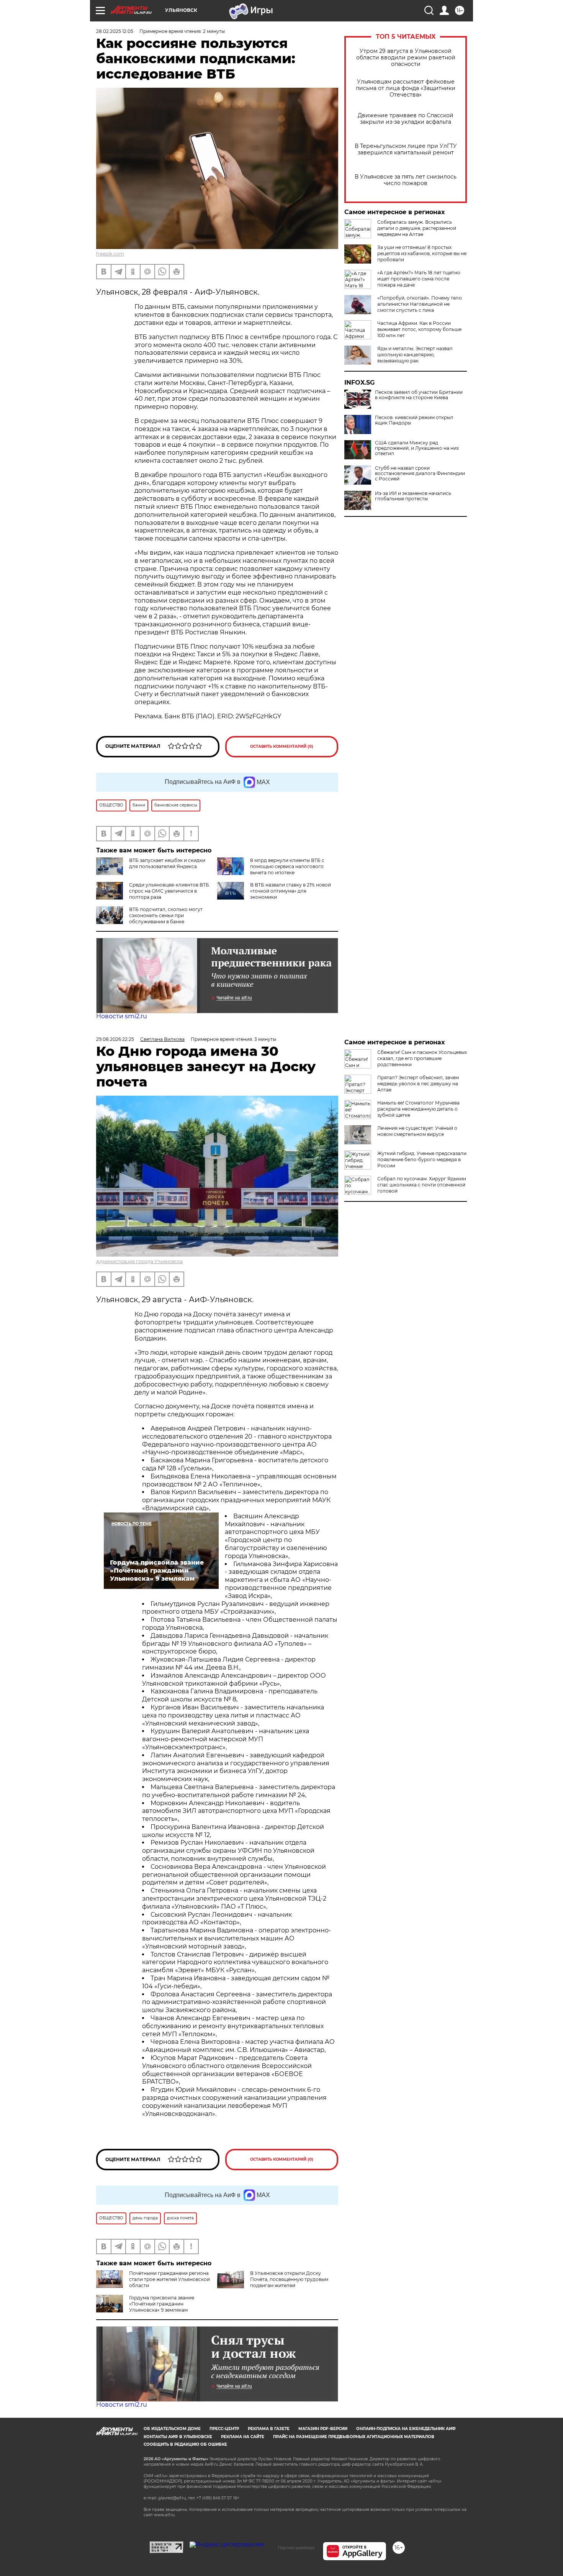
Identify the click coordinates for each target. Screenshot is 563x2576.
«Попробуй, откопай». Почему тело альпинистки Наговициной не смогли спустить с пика (420, 304)
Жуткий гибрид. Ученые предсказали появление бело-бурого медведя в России (422, 1159)
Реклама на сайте (243, 2437)
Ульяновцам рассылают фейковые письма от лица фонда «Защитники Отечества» (406, 88)
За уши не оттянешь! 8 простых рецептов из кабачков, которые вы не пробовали (422, 253)
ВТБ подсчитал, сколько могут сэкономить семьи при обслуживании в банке (166, 915)
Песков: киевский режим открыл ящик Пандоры (414, 420)
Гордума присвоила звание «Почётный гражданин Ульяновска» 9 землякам (162, 2304)
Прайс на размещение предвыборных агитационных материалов (354, 2437)
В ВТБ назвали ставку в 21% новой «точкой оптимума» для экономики (291, 891)
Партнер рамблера (296, 2548)
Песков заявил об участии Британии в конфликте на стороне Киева (419, 395)
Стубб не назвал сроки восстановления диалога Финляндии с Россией (420, 474)
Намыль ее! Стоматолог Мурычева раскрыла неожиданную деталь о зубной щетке (418, 1109)
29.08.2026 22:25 (115, 1039)
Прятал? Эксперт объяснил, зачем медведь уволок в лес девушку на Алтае (418, 1084)
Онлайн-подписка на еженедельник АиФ (406, 2429)
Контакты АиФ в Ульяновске (178, 2437)
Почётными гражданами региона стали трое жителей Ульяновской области (169, 2279)
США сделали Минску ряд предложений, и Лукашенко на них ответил (417, 448)
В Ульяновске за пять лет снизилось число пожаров (406, 180)
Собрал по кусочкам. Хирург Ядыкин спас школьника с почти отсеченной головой (422, 1185)
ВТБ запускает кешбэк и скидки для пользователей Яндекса (167, 863)
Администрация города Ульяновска (139, 1261)
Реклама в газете (269, 2429)
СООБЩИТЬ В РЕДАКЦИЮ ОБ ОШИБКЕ (185, 2444)
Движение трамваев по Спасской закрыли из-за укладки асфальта (406, 119)
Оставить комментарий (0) (282, 746)
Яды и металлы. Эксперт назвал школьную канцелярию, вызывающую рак (415, 355)
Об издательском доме (172, 2429)
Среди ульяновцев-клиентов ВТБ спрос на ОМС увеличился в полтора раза (169, 891)
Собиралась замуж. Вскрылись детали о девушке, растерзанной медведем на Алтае (417, 228)
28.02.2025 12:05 (115, 31)
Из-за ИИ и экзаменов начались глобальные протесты (413, 496)
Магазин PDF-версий (323, 2429)
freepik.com (110, 254)
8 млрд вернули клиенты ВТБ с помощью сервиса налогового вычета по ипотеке (287, 866)
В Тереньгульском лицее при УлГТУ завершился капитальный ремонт (406, 149)
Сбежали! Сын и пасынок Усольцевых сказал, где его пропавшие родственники (422, 1058)
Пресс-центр (224, 2429)
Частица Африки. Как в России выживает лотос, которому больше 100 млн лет (419, 329)
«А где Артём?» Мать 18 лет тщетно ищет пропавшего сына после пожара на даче (419, 279)
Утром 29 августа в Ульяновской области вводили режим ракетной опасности (406, 58)
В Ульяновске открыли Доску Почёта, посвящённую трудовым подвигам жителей (289, 2279)
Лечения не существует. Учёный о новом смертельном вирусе (417, 1131)
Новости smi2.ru (122, 1016)
